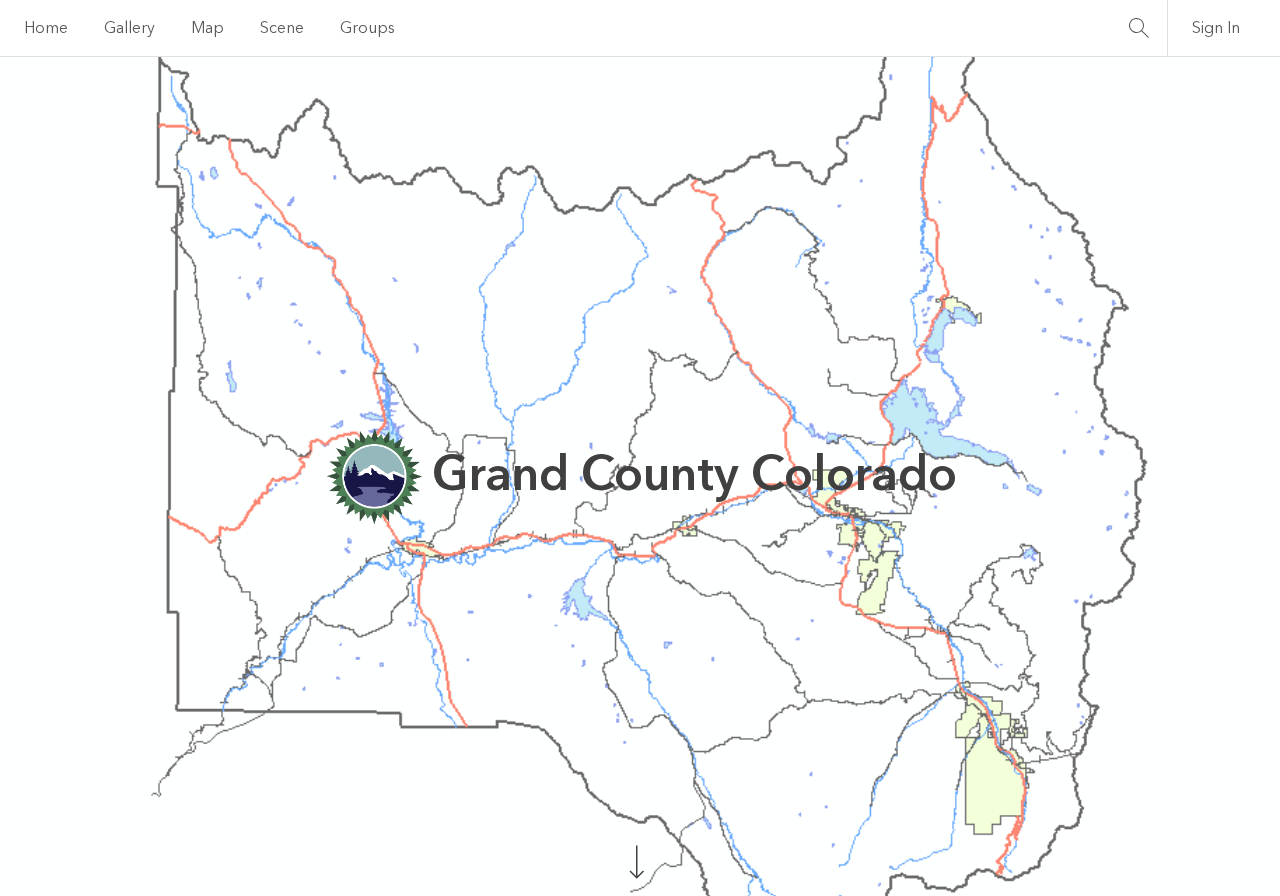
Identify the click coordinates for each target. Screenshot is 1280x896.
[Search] (1139, 28)
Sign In (1216, 28)
